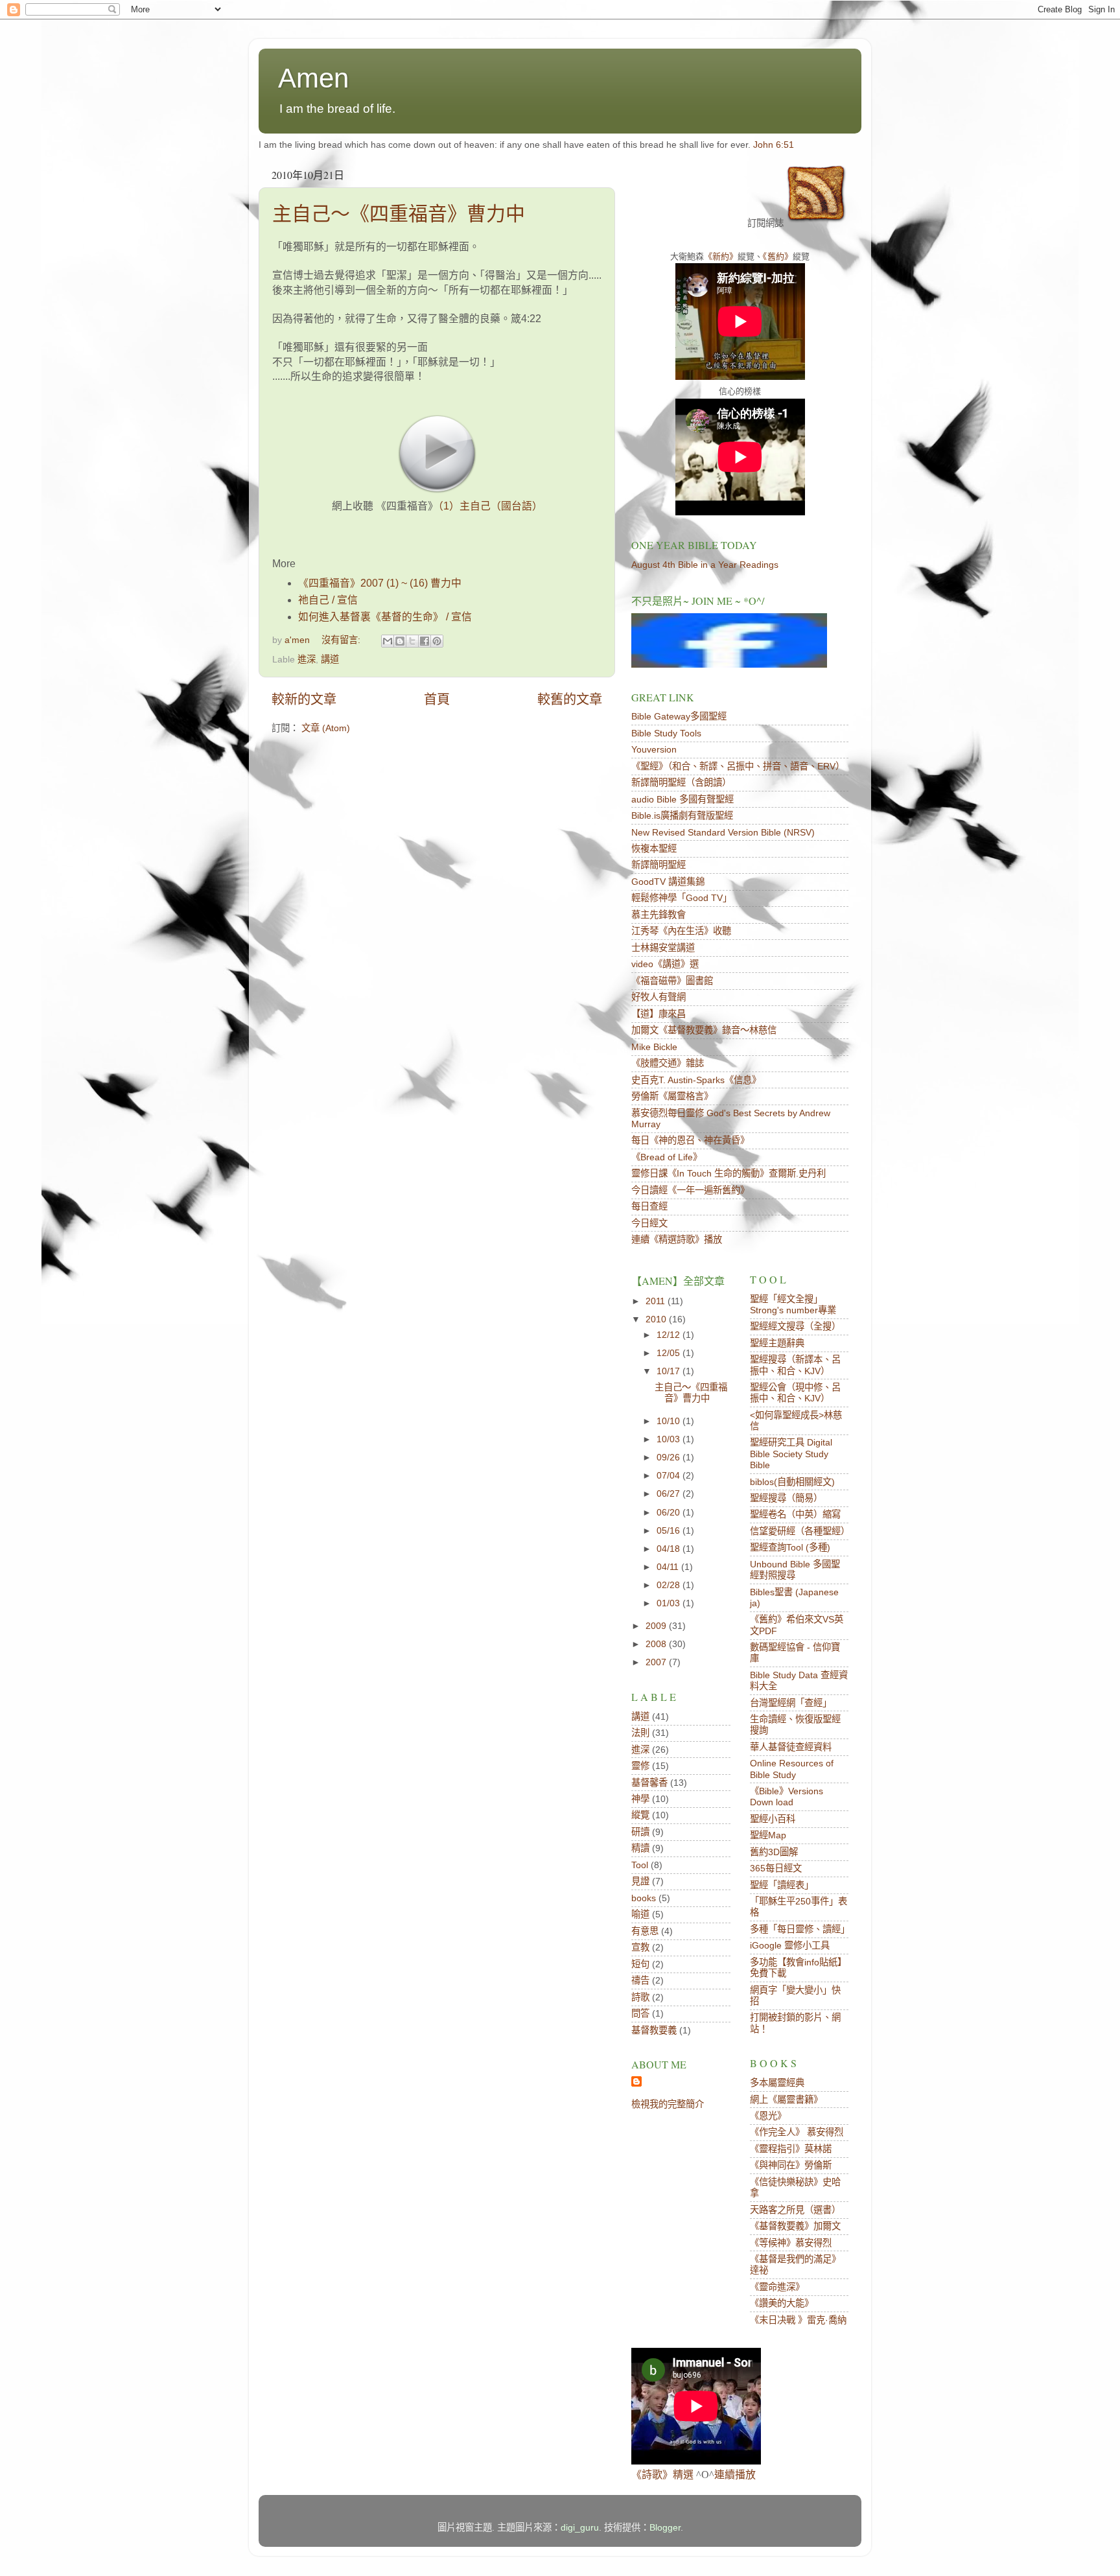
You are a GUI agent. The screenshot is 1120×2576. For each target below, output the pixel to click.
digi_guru (580, 2527)
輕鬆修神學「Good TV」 (682, 898)
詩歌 (640, 1997)
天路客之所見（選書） (795, 2210)
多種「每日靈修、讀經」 (800, 1929)
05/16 (670, 1530)
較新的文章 (304, 699)
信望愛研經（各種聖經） (800, 1531)
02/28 (670, 1585)
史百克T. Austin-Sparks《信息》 (696, 1080)
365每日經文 (776, 1868)
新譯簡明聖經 (659, 865)
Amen (313, 78)
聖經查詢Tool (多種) (790, 1547)
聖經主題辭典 (777, 1343)
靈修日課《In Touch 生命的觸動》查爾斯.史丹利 (729, 1173)
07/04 (670, 1475)
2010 (657, 1319)
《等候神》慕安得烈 (791, 2243)
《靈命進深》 (777, 2287)
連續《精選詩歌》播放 (677, 1239)
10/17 (670, 1371)
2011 (657, 1301)
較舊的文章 (570, 699)
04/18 (670, 1549)
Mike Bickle (654, 1047)
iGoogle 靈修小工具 (790, 1945)
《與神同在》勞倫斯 (791, 2165)
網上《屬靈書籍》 (786, 2100)
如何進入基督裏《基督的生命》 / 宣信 (385, 617)
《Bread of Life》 (667, 1157)
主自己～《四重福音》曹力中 (399, 214)
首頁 (437, 699)
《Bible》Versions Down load (787, 1797)
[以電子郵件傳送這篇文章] (388, 641)
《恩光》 (768, 2116)
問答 (640, 2013)
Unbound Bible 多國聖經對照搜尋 (795, 1570)
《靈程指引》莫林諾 (791, 2149)
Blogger (665, 2527)
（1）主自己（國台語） (490, 506)
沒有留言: (342, 640)
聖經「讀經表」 (782, 1885)
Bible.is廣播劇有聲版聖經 (682, 815)
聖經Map (768, 1835)
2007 (657, 1662)
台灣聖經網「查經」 (791, 1703)
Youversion (654, 749)
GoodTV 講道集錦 (668, 882)
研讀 (640, 1832)
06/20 (670, 1512)
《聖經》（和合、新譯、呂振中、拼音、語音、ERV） (738, 766)
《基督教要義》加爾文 (795, 2226)
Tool (640, 1865)
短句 (640, 1964)
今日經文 (649, 1223)
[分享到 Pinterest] (437, 641)
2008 (657, 1644)
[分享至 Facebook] (425, 641)
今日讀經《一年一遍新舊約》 (690, 1190)
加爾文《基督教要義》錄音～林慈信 (704, 1030)
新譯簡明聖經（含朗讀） (681, 782)
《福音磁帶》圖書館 (672, 981)
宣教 (640, 1947)
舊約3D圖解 (774, 1852)
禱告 (640, 1980)
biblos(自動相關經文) (792, 1482)
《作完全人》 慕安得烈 (797, 2132)
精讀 (640, 1848)
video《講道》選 (665, 964)
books (644, 1898)
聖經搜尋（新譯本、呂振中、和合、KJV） (795, 1365)
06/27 (670, 1493)
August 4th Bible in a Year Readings (705, 565)
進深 (307, 659)
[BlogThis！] (400, 641)
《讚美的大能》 (782, 2303)
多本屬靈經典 (777, 2083)
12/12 (670, 1335)
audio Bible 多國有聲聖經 (682, 799)
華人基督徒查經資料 (791, 1747)
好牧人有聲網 (659, 997)
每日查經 (649, 1206)
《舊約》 (778, 256)
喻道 (640, 1914)
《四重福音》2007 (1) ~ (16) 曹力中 (380, 583)
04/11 (669, 1567)
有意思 (645, 1931)
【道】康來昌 (659, 1014)
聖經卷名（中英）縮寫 (795, 1514)
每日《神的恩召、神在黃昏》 (690, 1140)
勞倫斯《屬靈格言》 (672, 1096)
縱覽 (640, 1815)
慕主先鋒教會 (659, 915)
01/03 (670, 1603)
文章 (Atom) (326, 728)
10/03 (670, 1439)
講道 (330, 659)
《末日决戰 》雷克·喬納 (798, 2320)
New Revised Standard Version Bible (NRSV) (723, 832)
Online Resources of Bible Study (792, 1769)
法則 (640, 1733)
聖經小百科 (773, 1819)
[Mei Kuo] (729, 664)
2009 (657, 1626)
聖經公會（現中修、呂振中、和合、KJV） (795, 1393)
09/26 (670, 1457)
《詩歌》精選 (662, 2475)
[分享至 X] (412, 641)
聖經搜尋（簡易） (786, 1498)
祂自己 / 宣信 (328, 600)
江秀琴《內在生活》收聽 (681, 931)
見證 (640, 1881)
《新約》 (721, 256)
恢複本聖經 (654, 849)
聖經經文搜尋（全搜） (795, 1326)
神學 (640, 1799)
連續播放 (735, 2475)
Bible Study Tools (666, 733)
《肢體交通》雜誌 (668, 1063)
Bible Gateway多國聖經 (679, 716)
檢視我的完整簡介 (668, 2104)
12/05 (670, 1353)
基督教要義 (654, 2030)
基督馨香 (649, 1783)
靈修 (640, 1766)
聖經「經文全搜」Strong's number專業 (793, 1305)
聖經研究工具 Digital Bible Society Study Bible (791, 1454)
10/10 (670, 1421)
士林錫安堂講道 (663, 948)
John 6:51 (774, 145)
